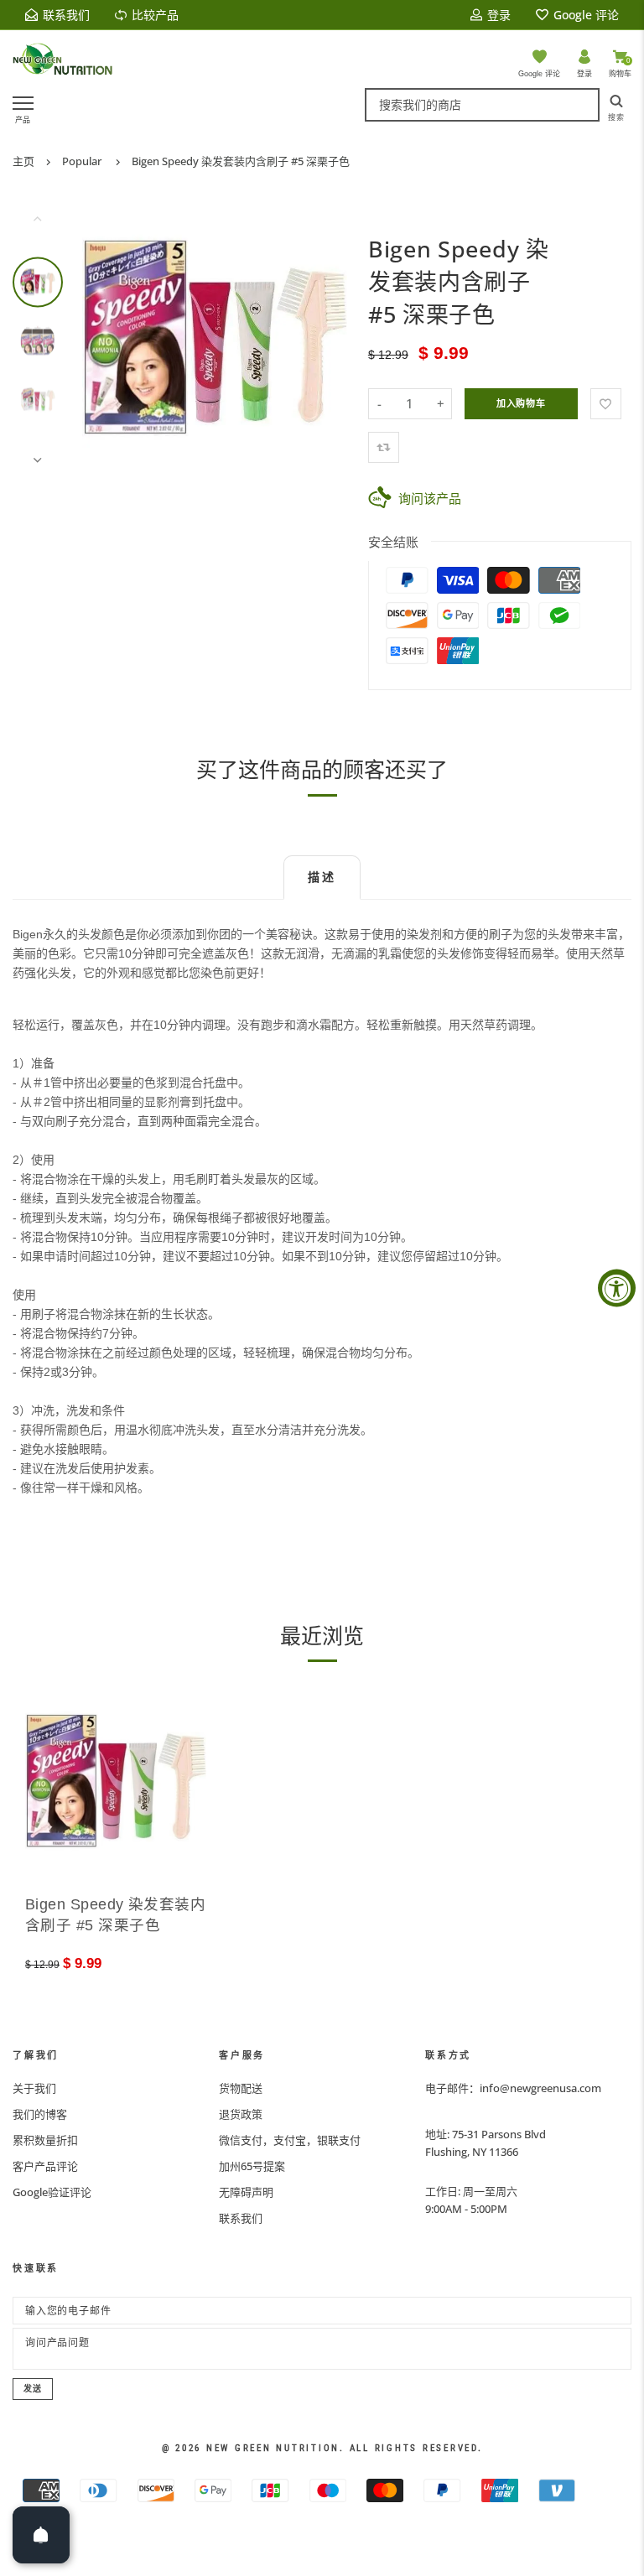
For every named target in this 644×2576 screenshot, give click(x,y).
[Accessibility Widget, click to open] (617, 1288)
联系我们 (241, 2218)
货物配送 (241, 2088)
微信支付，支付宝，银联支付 (290, 2140)
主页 (23, 161)
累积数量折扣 (45, 2140)
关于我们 (34, 2088)
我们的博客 (40, 2114)
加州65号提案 (252, 2166)
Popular (82, 161)
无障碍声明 (246, 2192)
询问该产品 (430, 498)
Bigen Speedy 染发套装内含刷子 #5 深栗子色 (241, 161)
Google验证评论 (52, 2192)
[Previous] (106, 339)
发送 (33, 2389)
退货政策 (241, 2114)
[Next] (324, 339)
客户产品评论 (45, 2166)
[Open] (41, 2535)
